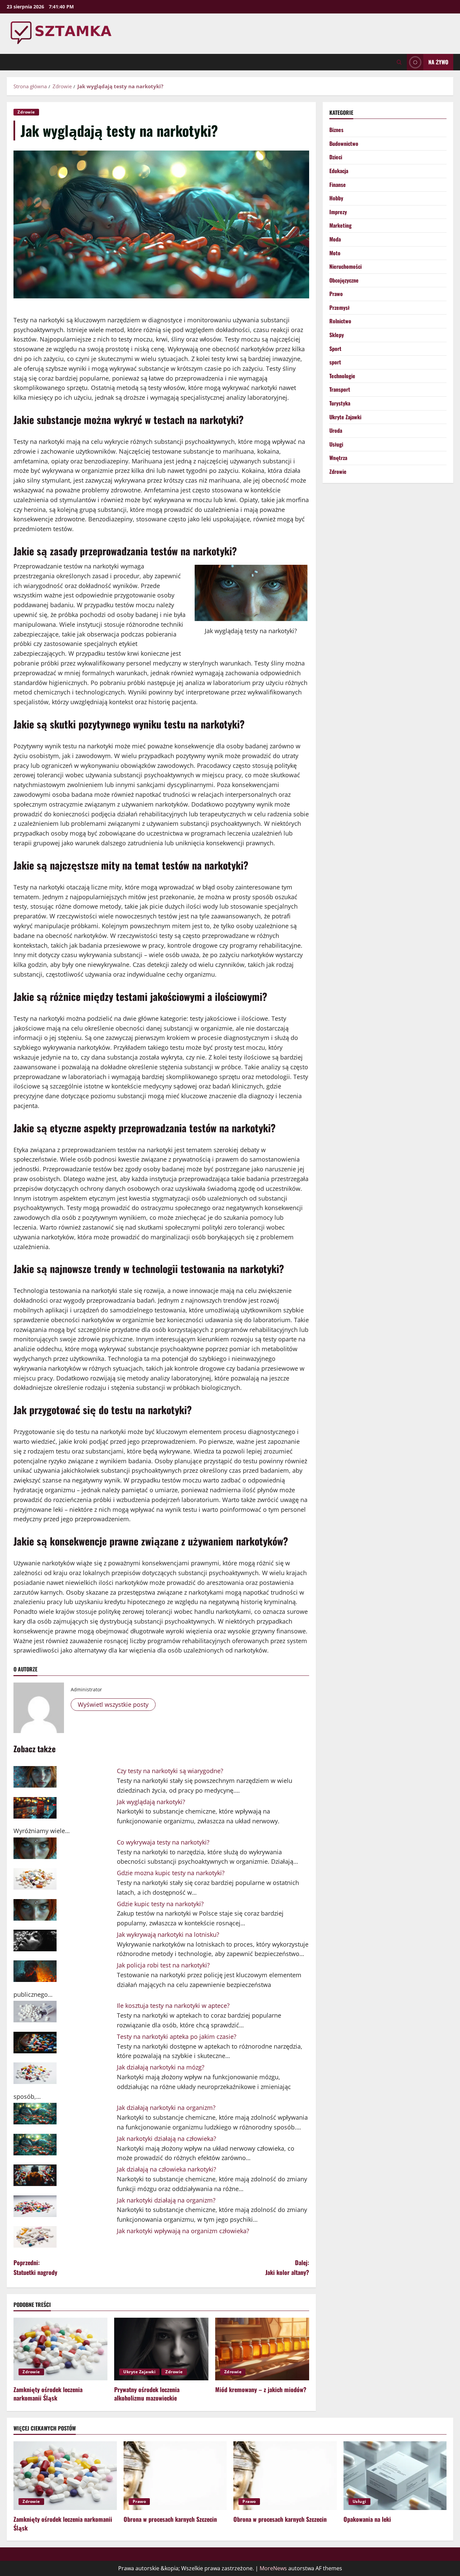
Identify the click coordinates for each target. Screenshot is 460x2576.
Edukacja (339, 171)
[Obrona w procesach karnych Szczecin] (175, 2476)
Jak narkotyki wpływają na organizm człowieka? (183, 2231)
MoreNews (273, 2568)
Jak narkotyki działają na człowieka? (167, 2139)
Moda (335, 239)
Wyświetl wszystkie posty (113, 1704)
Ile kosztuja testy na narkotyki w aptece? (173, 2006)
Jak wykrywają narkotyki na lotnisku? (168, 1934)
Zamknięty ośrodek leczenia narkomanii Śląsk (48, 2394)
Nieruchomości (346, 266)
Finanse (338, 185)
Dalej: (287, 2267)
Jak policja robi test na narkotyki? (163, 1965)
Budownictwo (344, 143)
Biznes (336, 130)
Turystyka (340, 403)
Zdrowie (26, 112)
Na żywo (438, 62)
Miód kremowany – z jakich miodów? (261, 2389)
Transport (340, 390)
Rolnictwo (340, 321)
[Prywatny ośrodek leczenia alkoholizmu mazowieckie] (161, 2349)
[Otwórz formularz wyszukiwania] (399, 62)
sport (335, 362)
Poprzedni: (35, 2267)
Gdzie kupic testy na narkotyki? (160, 1904)
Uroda (336, 430)
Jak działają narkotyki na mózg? (161, 2067)
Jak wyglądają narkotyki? (151, 1802)
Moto (335, 253)
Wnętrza (338, 458)
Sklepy (337, 335)
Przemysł (339, 307)
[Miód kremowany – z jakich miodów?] (262, 2349)
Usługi (336, 444)
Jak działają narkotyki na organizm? (166, 2108)
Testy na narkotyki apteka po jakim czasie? (177, 2036)
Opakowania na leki (367, 2519)
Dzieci (336, 157)
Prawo (336, 294)
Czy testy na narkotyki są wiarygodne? (170, 1771)
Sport (335, 349)
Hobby (336, 198)
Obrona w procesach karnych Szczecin (170, 2519)
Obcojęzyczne (344, 280)
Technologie (342, 376)
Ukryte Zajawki (139, 2372)
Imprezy (338, 212)
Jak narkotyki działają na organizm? (166, 2200)
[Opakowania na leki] (395, 2476)
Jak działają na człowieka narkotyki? (167, 2169)
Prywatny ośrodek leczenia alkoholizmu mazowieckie (147, 2394)
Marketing (340, 226)
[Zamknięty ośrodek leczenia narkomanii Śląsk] (60, 2349)
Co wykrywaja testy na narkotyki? (163, 1842)
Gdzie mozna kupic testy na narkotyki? (171, 1873)
